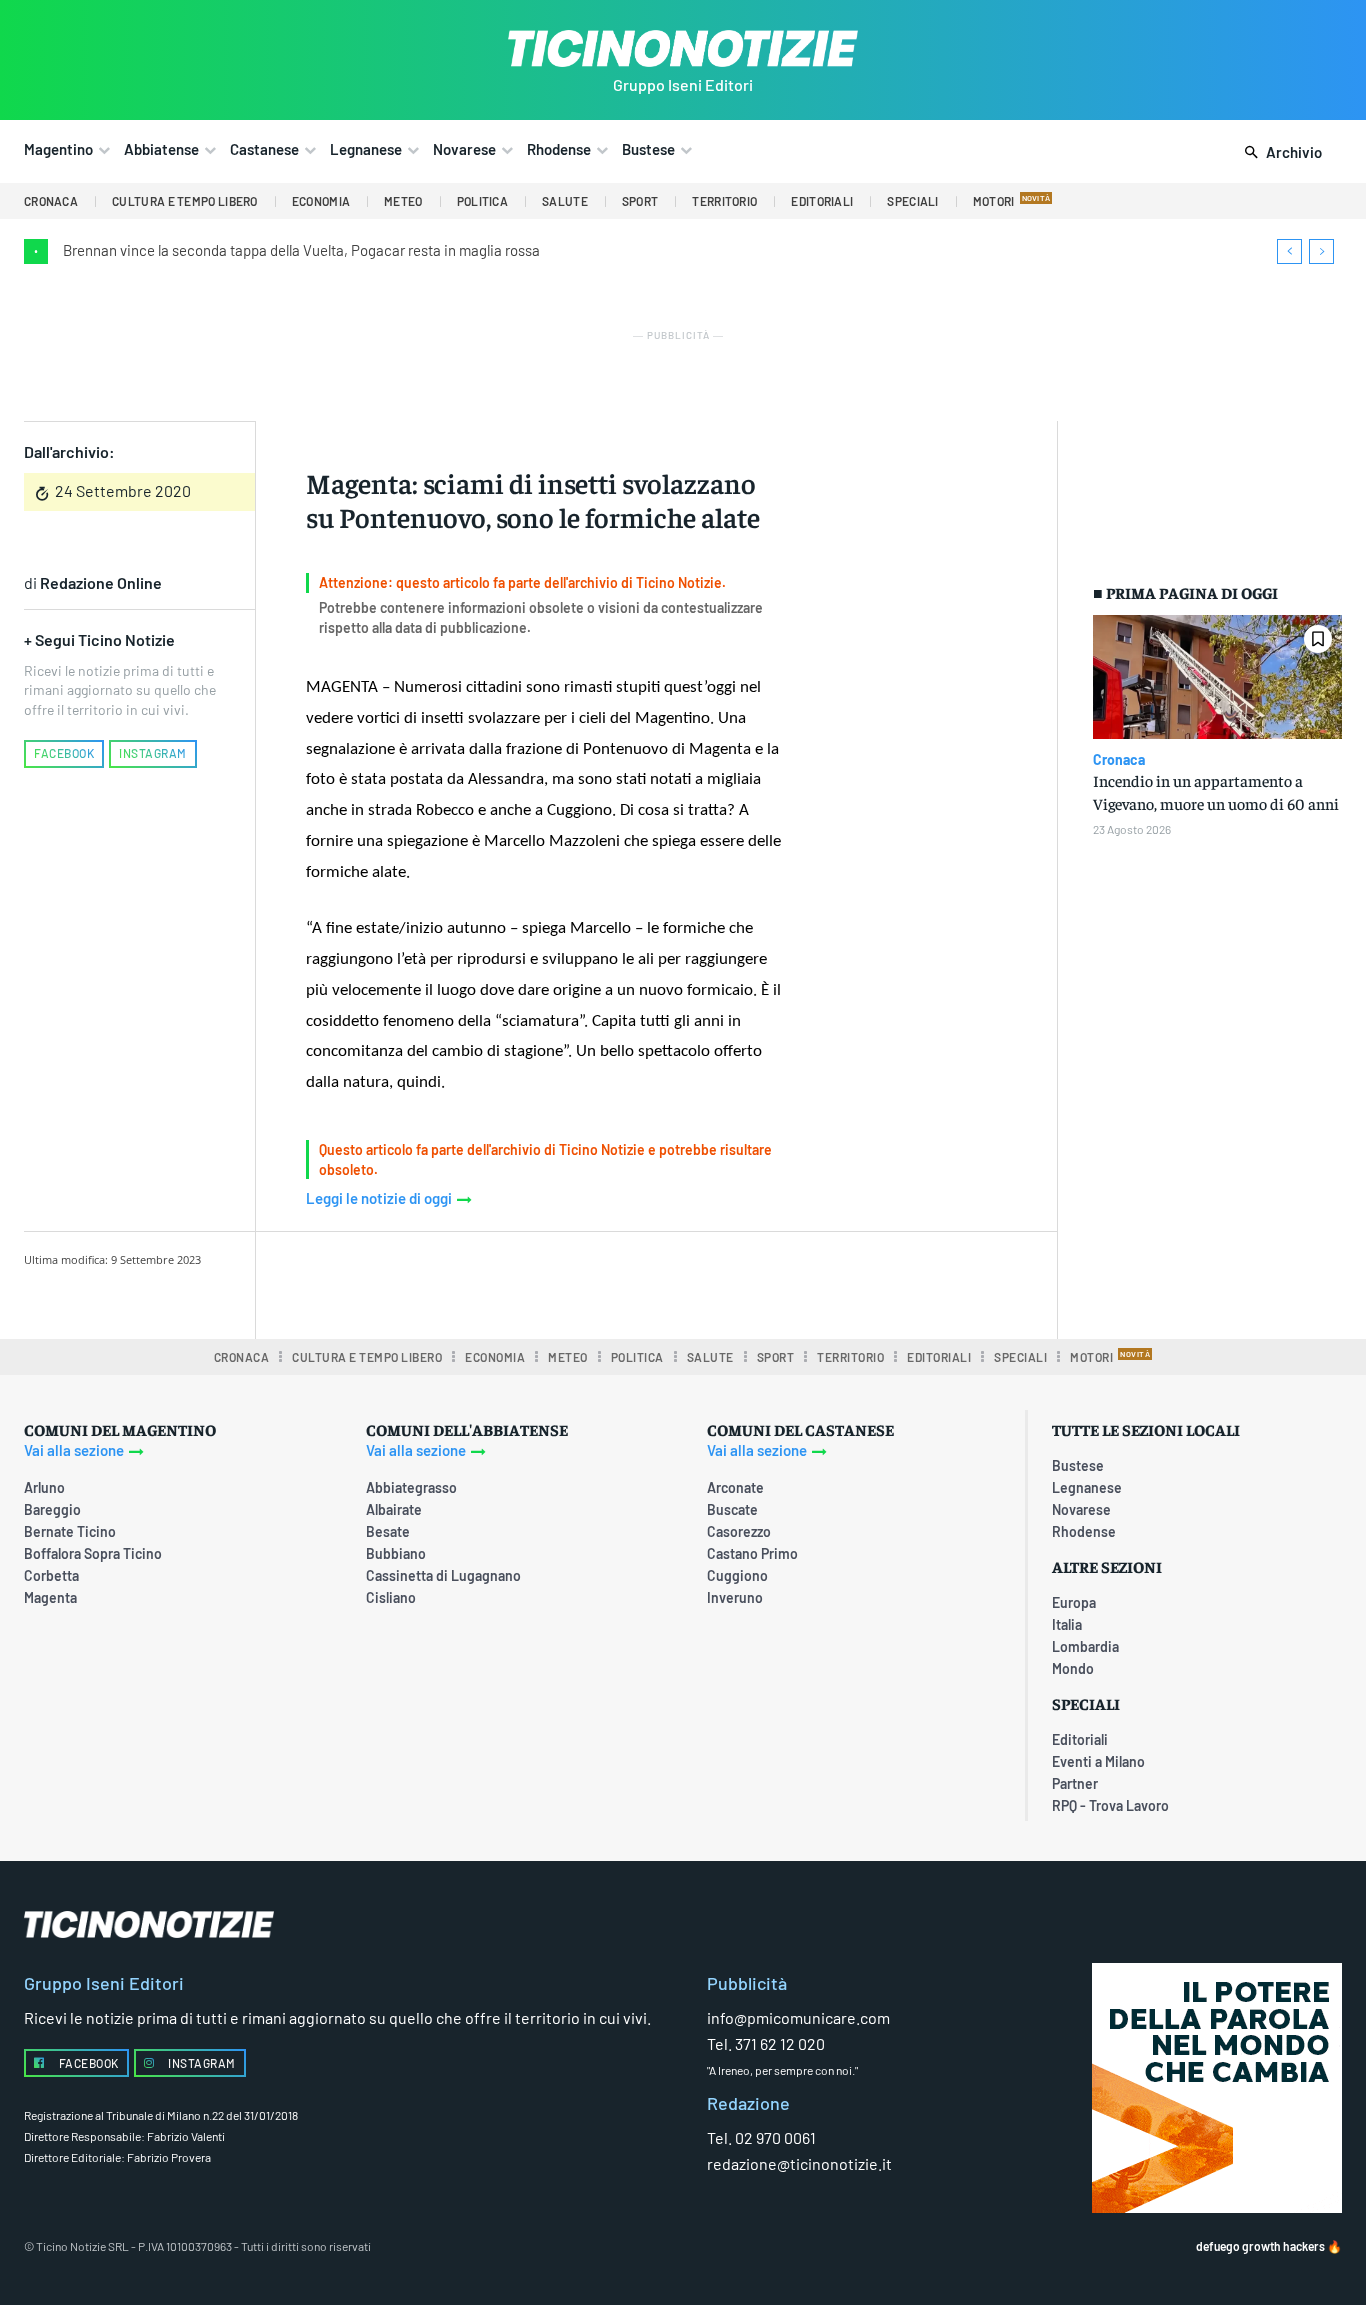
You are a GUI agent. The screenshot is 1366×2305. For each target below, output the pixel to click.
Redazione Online (101, 582)
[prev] (1289, 251)
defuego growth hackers (1260, 2246)
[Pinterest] (558, 1282)
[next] (1321, 251)
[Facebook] (466, 1282)
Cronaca (1119, 760)
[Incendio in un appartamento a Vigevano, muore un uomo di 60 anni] (1217, 677)
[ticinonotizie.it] (682, 48)
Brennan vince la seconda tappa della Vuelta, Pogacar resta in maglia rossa (301, 250)
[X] (512, 1282)
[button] (1279, 153)
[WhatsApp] (604, 1282)
